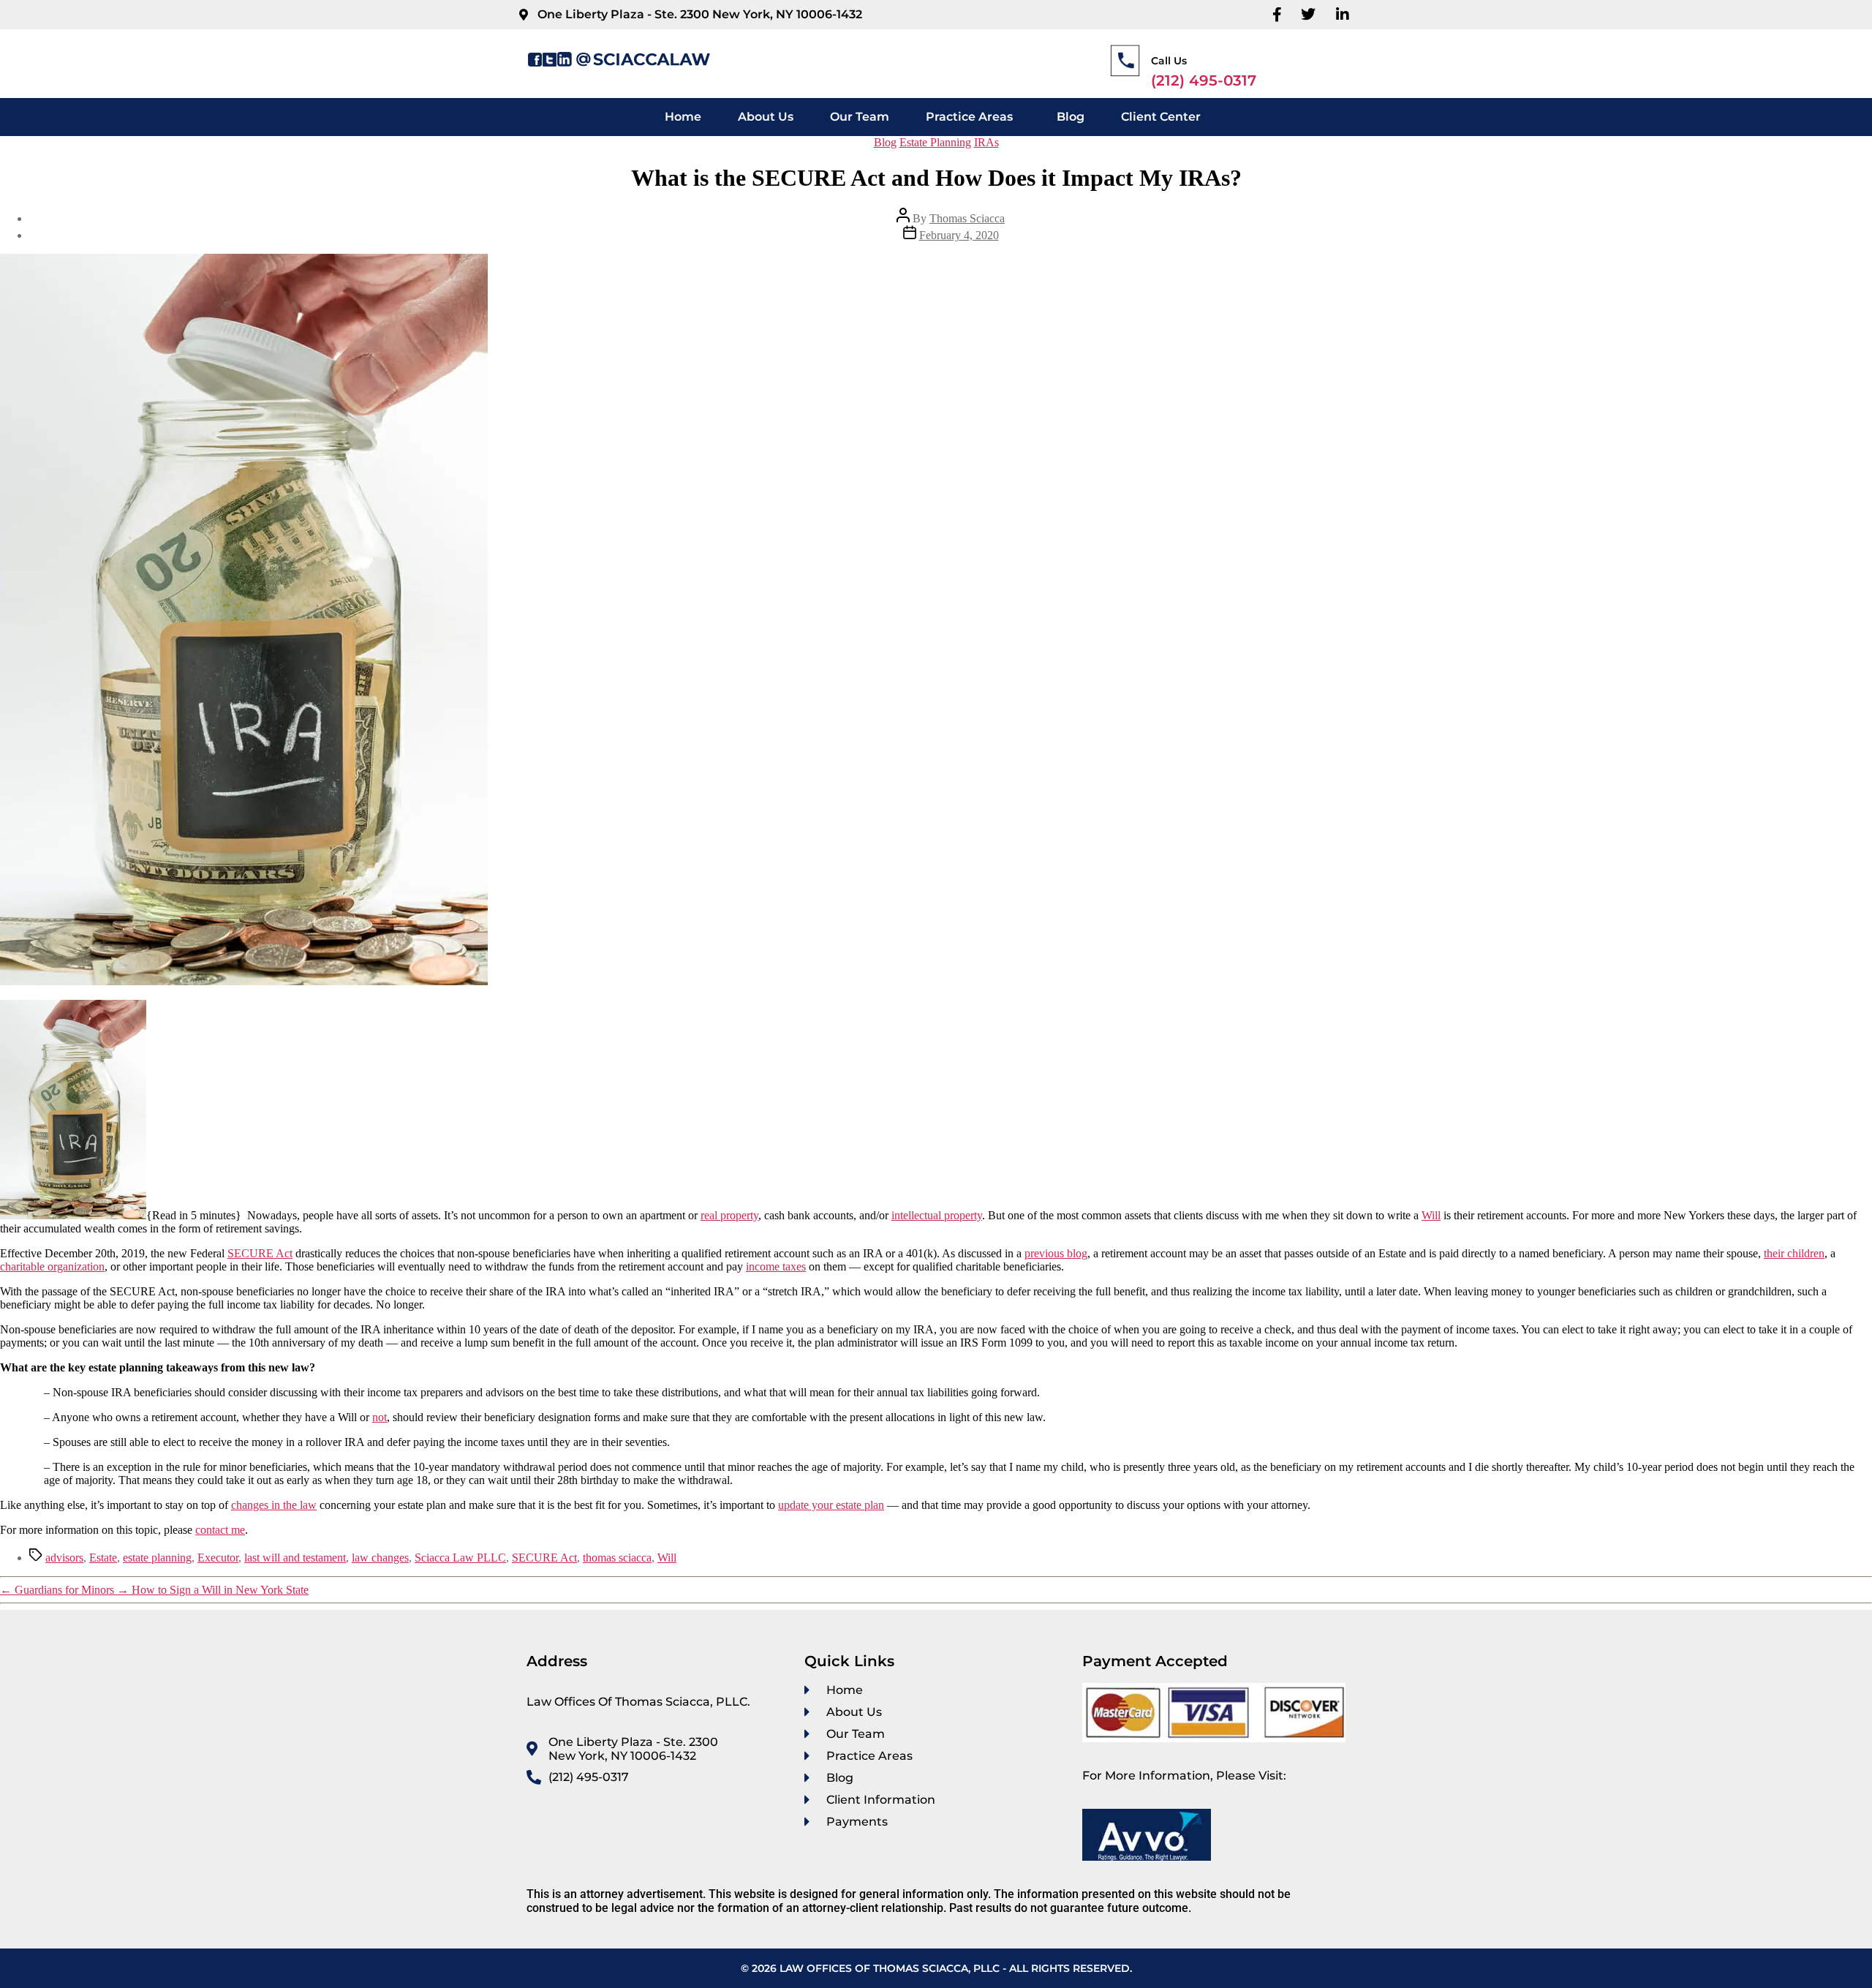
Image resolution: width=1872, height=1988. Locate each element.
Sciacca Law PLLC (460, 1558)
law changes (380, 1558)
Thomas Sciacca (967, 218)
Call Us (1169, 61)
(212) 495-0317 (1204, 80)
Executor (218, 1558)
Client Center (1161, 117)
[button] (973, 117)
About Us (766, 117)
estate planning (157, 1558)
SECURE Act (544, 1558)
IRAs (986, 142)
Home (683, 117)
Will (667, 1558)
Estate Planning (935, 142)
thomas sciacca (617, 1558)
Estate (103, 1558)
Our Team (860, 117)
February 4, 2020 (959, 235)
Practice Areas (969, 117)
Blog (1071, 117)
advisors (64, 1558)
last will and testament (295, 1558)
